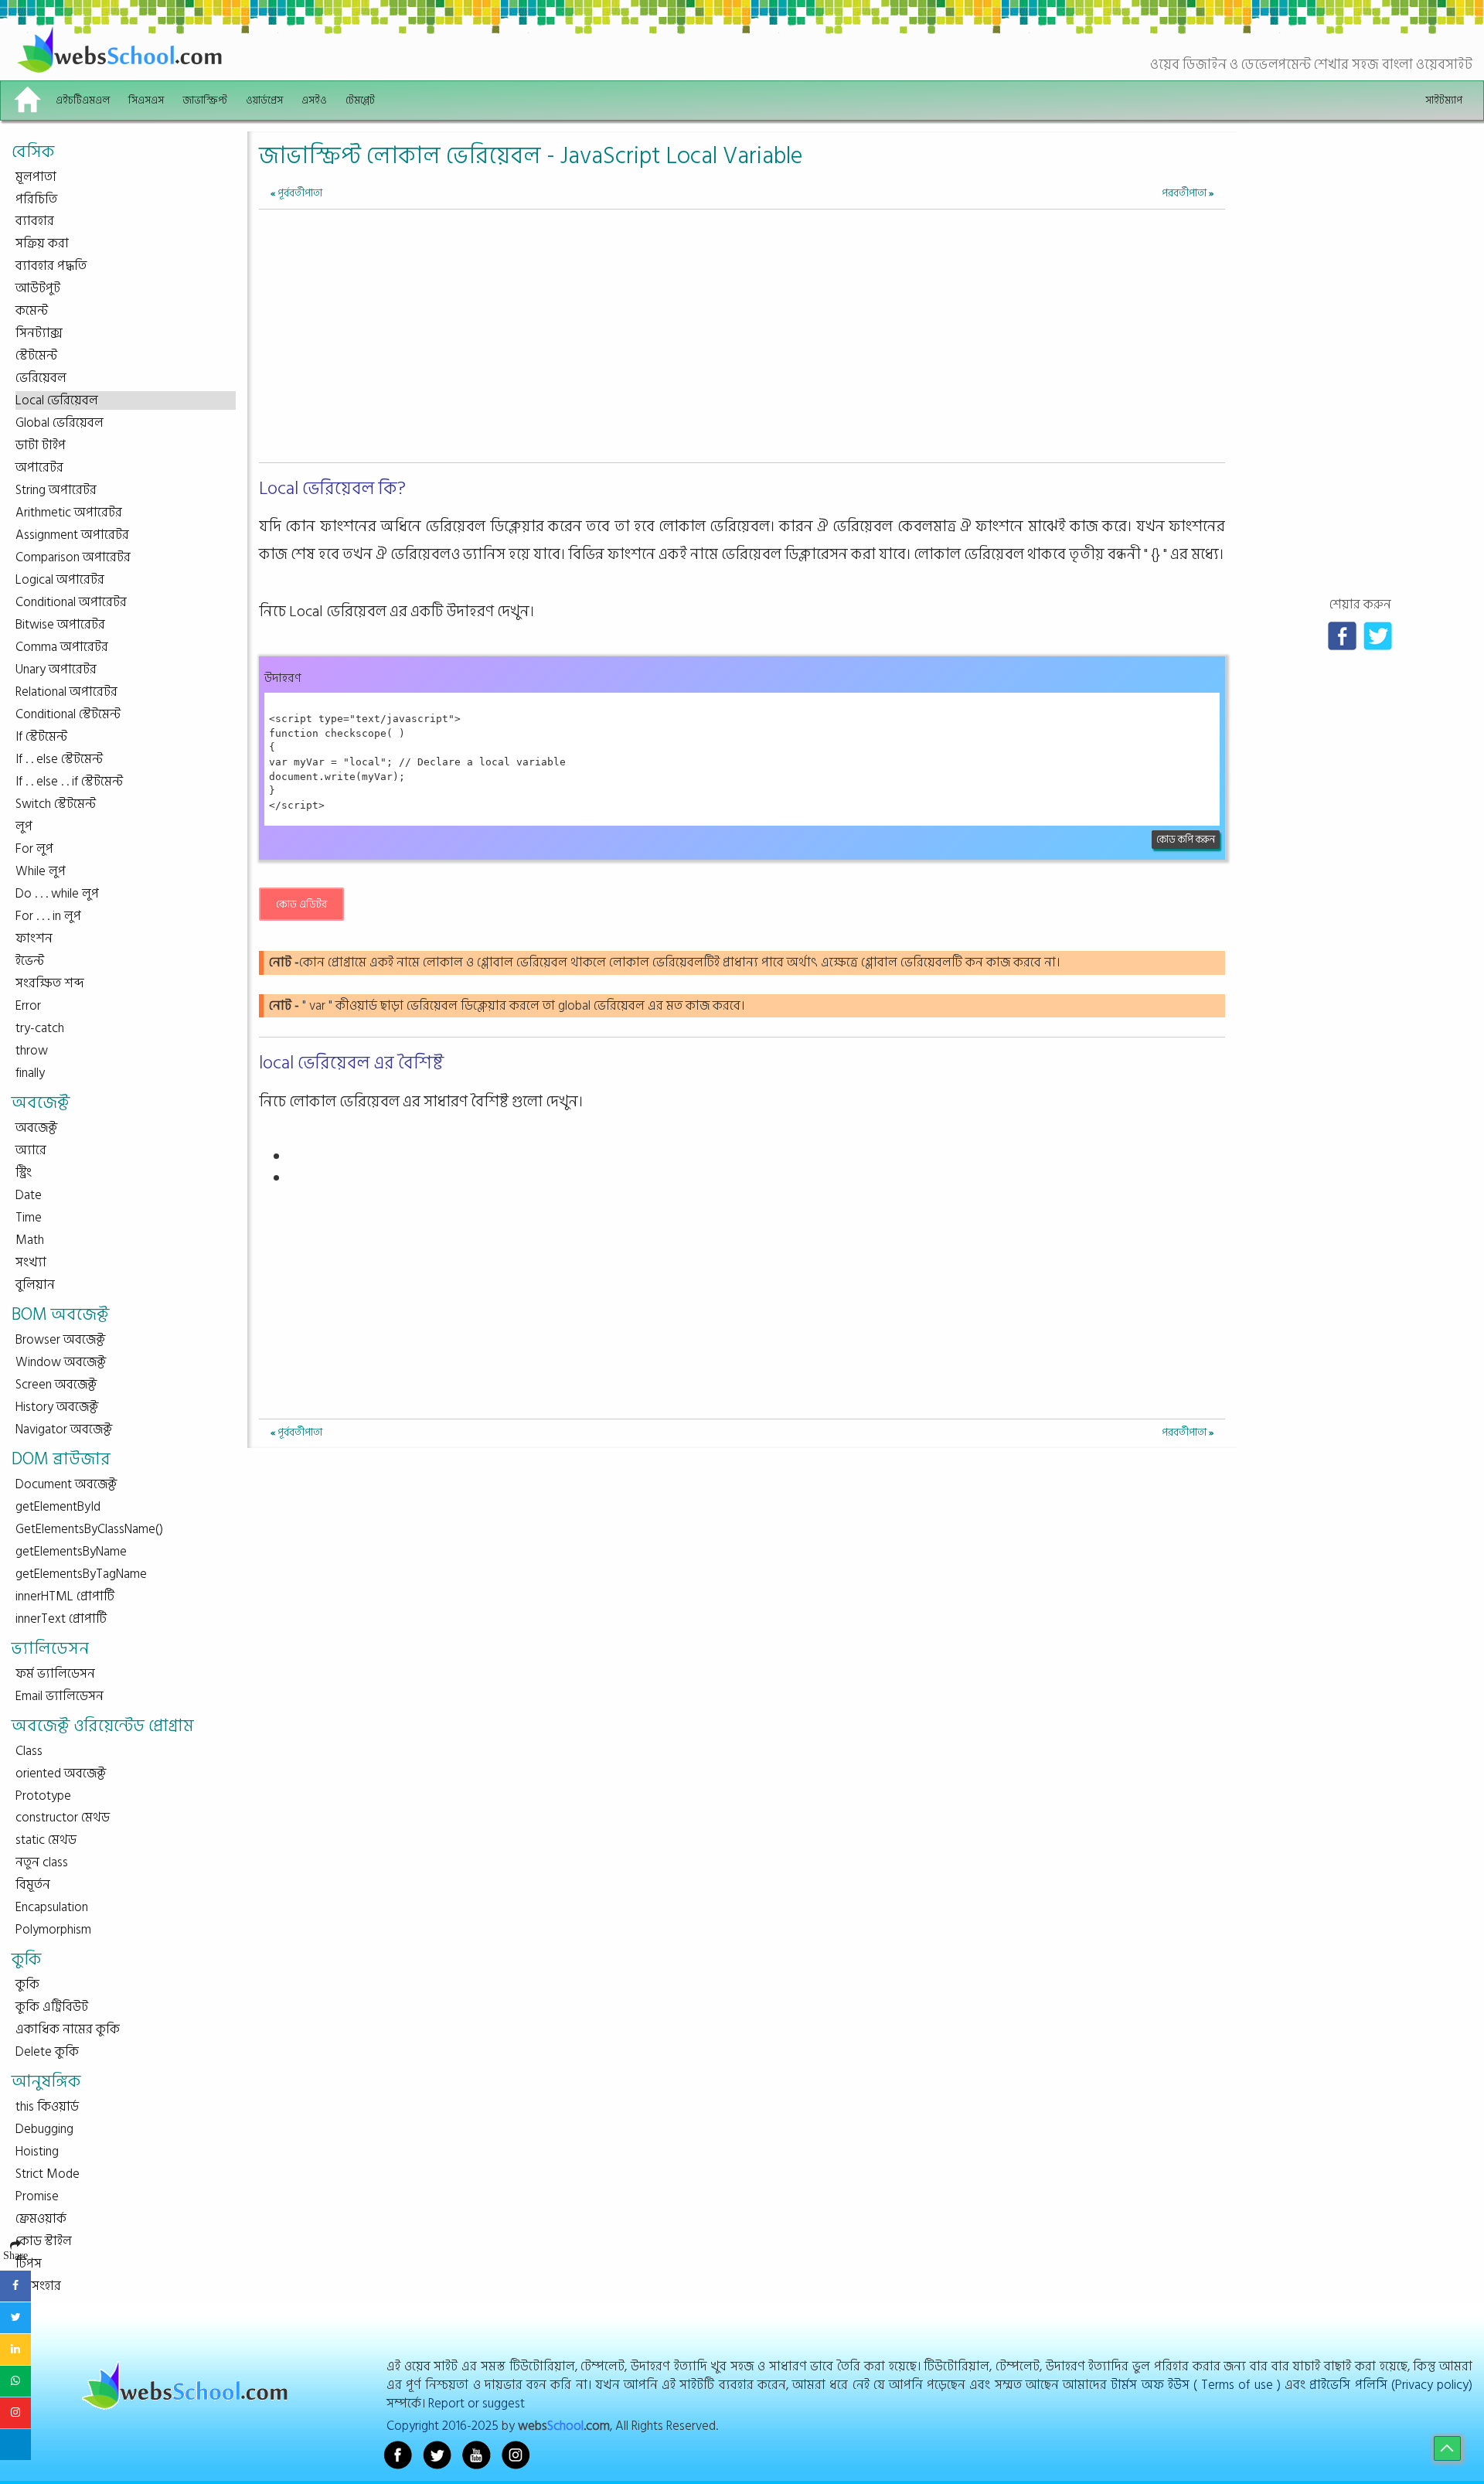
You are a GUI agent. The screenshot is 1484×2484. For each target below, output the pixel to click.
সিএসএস (146, 100)
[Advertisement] (742, 349)
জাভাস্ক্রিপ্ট (205, 100)
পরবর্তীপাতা (1188, 193)
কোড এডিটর (301, 904)
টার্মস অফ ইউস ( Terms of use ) (1196, 2385)
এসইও (314, 100)
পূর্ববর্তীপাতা (296, 193)
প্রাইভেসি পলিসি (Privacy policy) (1391, 2385)
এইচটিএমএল (83, 100)
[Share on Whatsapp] (15, 2381)
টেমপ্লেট (360, 100)
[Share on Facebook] (15, 2286)
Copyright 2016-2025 (442, 2426)
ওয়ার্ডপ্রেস (264, 100)
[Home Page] (27, 101)
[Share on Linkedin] (15, 2349)
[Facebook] (1342, 635)
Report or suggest (477, 2403)
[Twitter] (1378, 635)
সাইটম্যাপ (1444, 100)
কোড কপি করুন (1186, 840)
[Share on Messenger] (15, 2445)
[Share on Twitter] (15, 2318)
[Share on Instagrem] (15, 2413)
